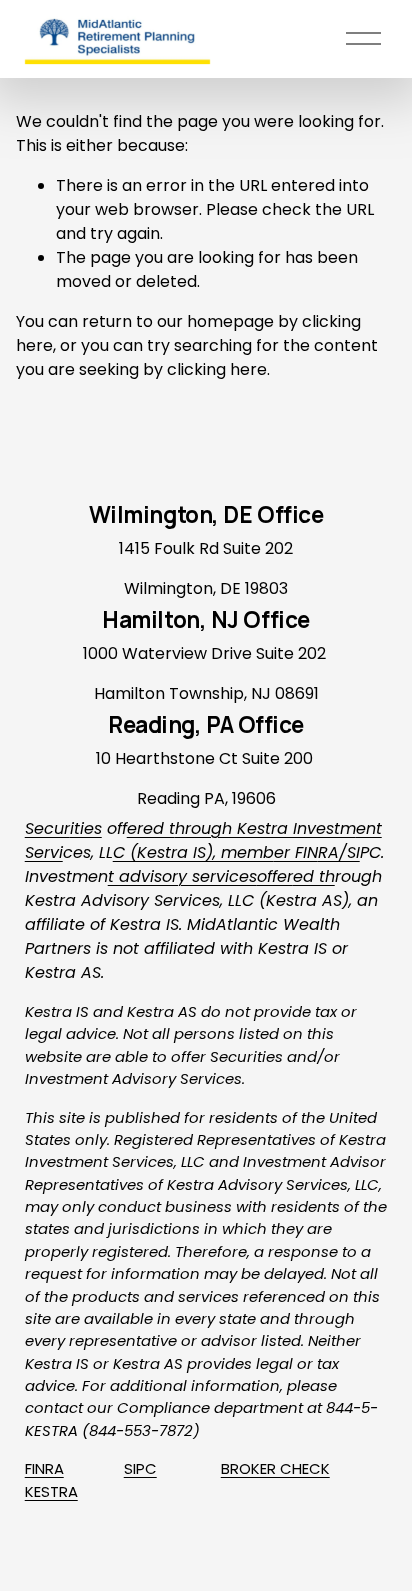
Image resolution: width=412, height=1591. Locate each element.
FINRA (44, 1468)
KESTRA (51, 1491)
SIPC (140, 1468)
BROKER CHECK (275, 1468)
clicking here (217, 369)
